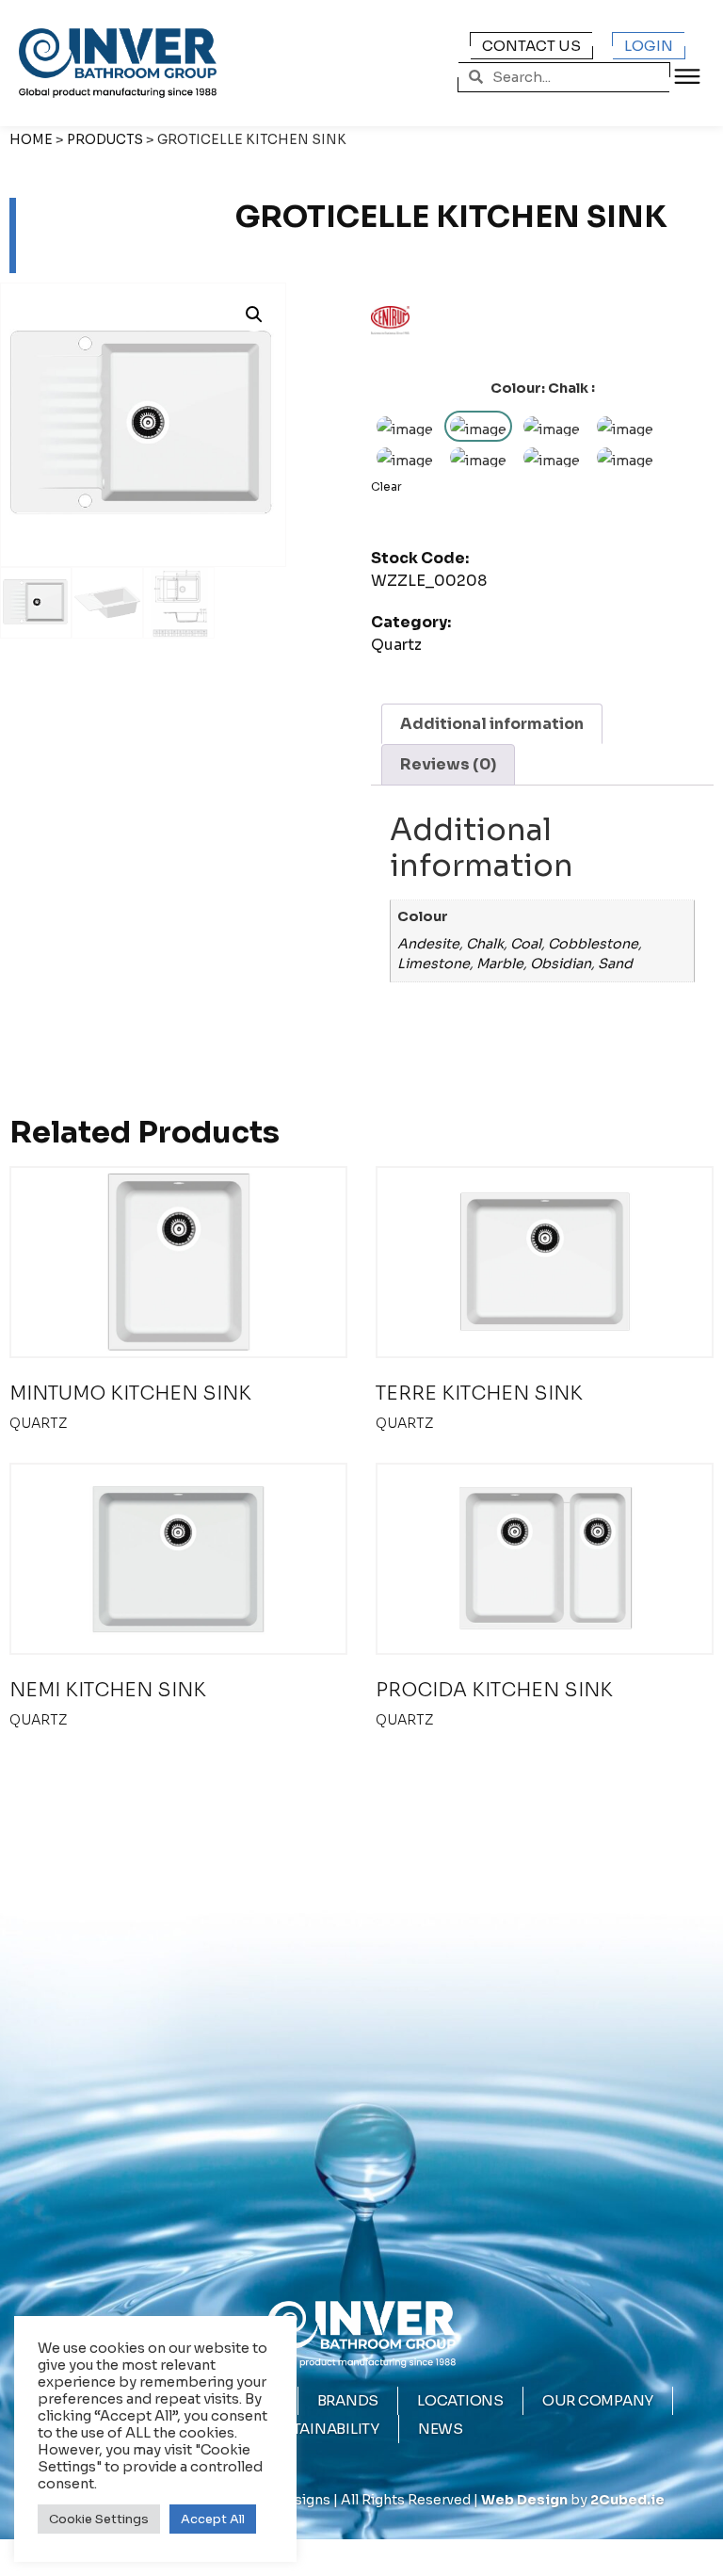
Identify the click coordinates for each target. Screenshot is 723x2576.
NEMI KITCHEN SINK (108, 1690)
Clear (386, 486)
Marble (500, 964)
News (441, 2429)
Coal (526, 944)
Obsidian (561, 964)
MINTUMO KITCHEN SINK (130, 1393)
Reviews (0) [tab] (448, 764)
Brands (348, 2400)
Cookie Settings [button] (99, 2519)
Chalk (485, 944)
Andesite (428, 944)
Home (31, 140)
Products (105, 140)
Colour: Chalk (539, 388)
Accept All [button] (213, 2519)
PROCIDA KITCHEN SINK (494, 1690)
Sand (615, 964)
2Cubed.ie (627, 2500)
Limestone (434, 964)
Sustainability (320, 2429)
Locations (460, 2400)
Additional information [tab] (492, 724)
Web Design (524, 2500)
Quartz (396, 645)
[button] (254, 315)
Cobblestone (593, 944)
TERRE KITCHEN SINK (479, 1393)
